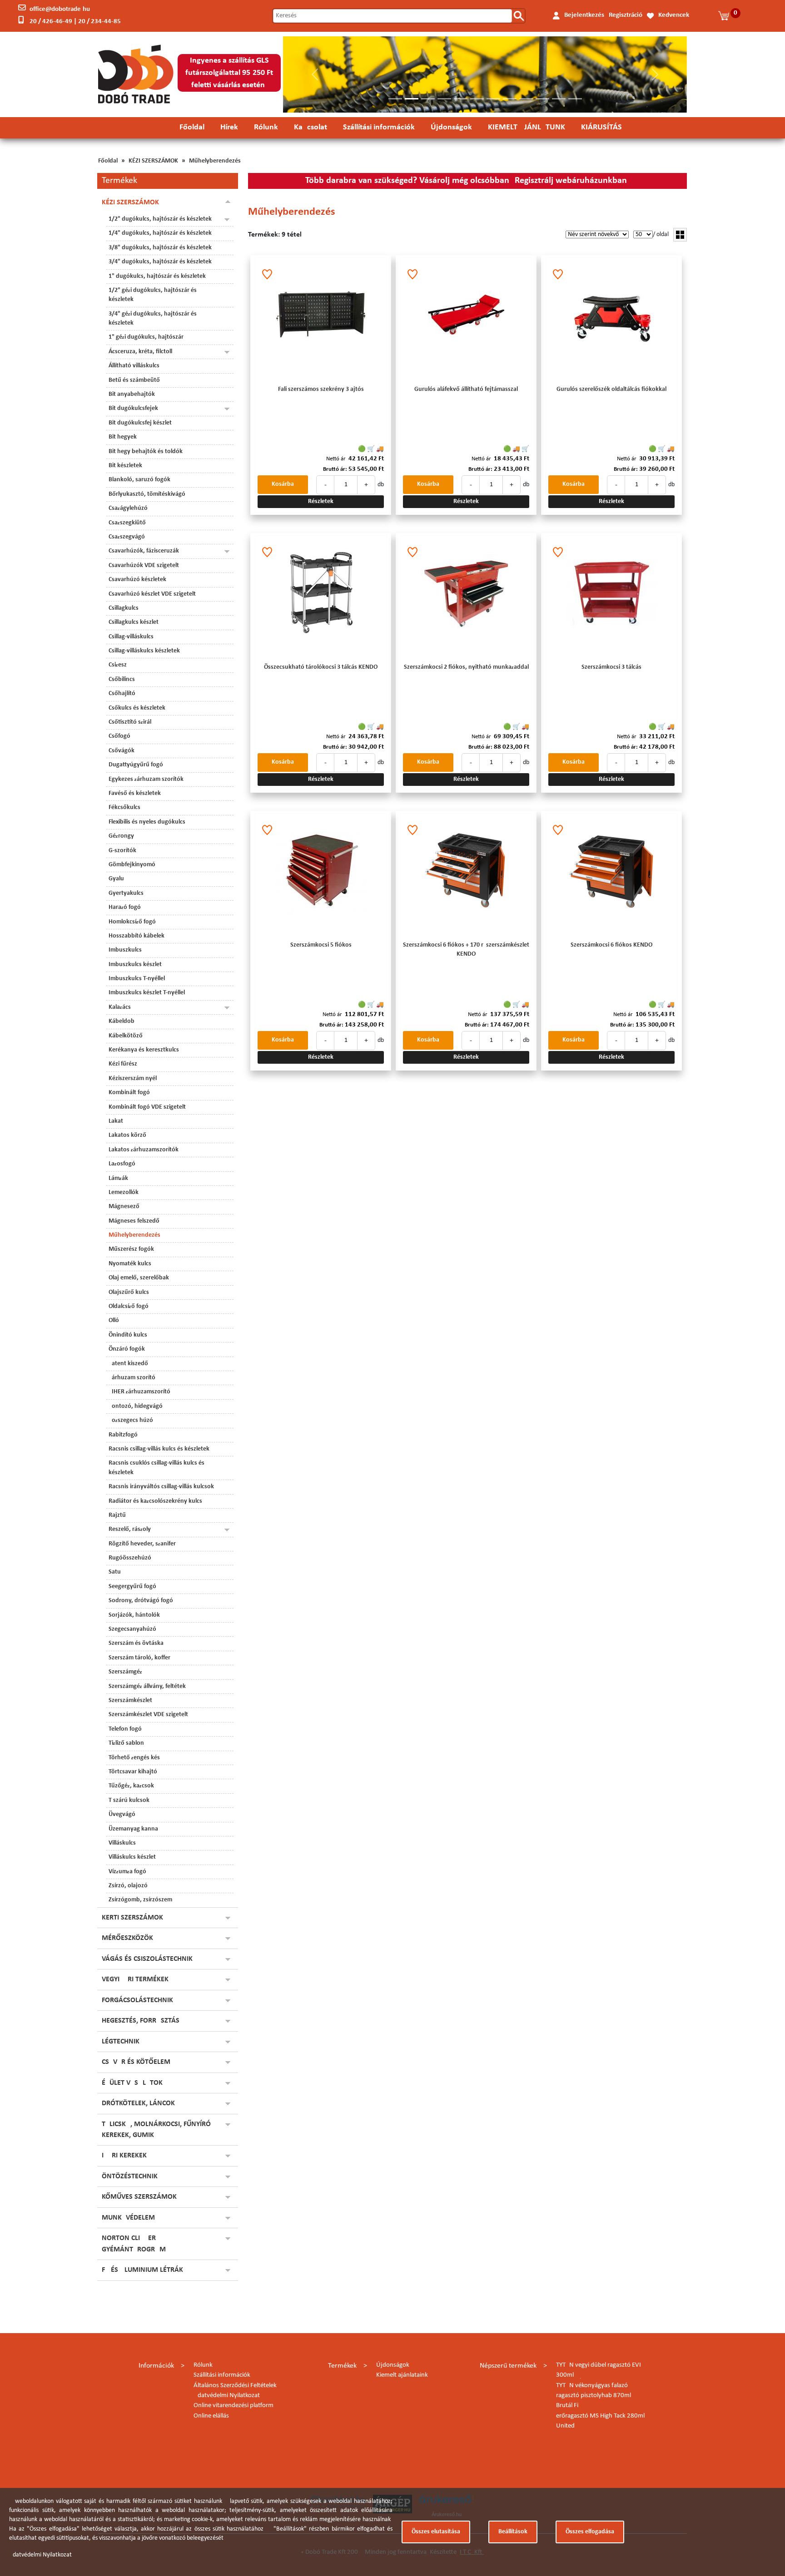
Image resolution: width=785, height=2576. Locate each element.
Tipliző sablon (126, 1743)
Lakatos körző (127, 1135)
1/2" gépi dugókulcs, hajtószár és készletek (153, 295)
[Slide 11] (559, 99)
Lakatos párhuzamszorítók (144, 1150)
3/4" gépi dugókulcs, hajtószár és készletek (153, 318)
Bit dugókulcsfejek (133, 408)
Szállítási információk (379, 127)
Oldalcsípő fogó (129, 1306)
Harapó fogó (125, 907)
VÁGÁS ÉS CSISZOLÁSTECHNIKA (149, 1959)
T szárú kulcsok (129, 1800)
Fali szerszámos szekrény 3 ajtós (321, 389)
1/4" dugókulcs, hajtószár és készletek (160, 233)
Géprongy (121, 836)
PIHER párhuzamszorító (139, 1392)
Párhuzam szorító (132, 1378)
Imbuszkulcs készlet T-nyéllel (147, 993)
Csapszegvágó (127, 537)
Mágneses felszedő (134, 1221)
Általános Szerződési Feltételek (235, 2386)
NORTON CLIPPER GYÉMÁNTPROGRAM (134, 2244)
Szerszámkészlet (130, 1700)
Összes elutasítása (436, 2532)
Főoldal (192, 127)
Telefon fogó (125, 1729)
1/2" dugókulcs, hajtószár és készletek (160, 219)
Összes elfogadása (590, 2532)
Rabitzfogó (123, 1435)
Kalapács (120, 1007)
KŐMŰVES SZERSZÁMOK (139, 2197)
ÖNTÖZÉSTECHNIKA (132, 2176)
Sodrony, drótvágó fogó (141, 1601)
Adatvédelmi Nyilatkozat (227, 2396)
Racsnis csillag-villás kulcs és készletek (159, 1449)
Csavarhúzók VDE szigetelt (144, 565)
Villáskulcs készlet (132, 1857)
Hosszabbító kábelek (137, 936)
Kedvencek (674, 15)
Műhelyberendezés (215, 161)
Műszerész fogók (131, 1249)
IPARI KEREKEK (124, 2156)
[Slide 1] (395, 99)
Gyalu (116, 879)
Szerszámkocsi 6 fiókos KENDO (611, 945)
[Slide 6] (477, 99)
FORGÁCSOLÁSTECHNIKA (140, 2000)
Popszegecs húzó (131, 1420)
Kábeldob (122, 1021)
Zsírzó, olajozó (128, 1886)
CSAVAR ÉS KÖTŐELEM (136, 2062)
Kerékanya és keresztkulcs (144, 1050)
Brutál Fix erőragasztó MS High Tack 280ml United (600, 2416)
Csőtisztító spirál (130, 722)
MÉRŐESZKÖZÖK (127, 1938)
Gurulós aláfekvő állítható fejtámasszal (466, 389)
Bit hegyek (123, 437)
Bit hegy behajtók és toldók (146, 452)
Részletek (321, 501)
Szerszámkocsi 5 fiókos (321, 945)
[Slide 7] (493, 99)
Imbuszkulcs (125, 950)
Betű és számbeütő (134, 380)
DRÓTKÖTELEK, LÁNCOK (138, 2103)
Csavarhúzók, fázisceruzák (144, 551)
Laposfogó (122, 1164)
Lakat (116, 1121)
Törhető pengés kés (134, 1758)
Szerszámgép (125, 1672)
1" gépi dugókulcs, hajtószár (146, 337)
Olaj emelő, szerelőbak (139, 1278)
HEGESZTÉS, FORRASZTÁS (141, 2021)
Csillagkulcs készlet (134, 622)
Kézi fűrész (123, 1064)
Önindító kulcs (128, 1335)
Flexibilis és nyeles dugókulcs (147, 822)
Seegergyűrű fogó (132, 1587)
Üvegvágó (122, 1814)
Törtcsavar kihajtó (133, 1772)
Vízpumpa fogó (127, 1872)
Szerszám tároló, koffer (139, 1658)
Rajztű (117, 1515)
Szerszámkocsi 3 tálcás (611, 667)
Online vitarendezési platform (234, 2406)
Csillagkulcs (124, 608)
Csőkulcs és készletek (137, 708)
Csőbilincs (122, 679)
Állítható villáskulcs (134, 366)
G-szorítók (122, 851)
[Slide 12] (575, 99)
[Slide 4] (444, 99)
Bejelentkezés (584, 15)
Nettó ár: (337, 459)
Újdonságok (451, 127)
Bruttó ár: (335, 469)
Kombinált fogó (129, 1093)
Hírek (229, 127)
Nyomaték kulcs (130, 1264)
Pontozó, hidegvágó (136, 1406)
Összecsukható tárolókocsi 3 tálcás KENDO (321, 667)
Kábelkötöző (126, 1036)
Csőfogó (119, 736)
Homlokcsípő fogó (132, 922)
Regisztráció (626, 15)
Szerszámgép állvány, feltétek (147, 1686)
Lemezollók (124, 1192)
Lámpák (118, 1178)
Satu (115, 1572)
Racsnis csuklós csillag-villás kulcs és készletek (157, 1468)
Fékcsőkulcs (124, 807)
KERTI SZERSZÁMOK (132, 1918)
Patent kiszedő (128, 1364)
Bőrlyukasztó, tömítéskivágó (147, 494)
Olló (114, 1320)
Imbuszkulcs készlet (135, 965)
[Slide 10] (542, 99)
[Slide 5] (461, 99)
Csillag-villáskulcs (131, 637)
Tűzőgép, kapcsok (131, 1786)
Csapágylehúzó (128, 508)
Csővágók (122, 751)
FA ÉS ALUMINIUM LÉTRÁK (142, 2270)
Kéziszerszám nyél (133, 1078)
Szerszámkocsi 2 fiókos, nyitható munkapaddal (466, 667)
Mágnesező (124, 1207)
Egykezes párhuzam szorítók (146, 779)
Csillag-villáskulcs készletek (144, 651)
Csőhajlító (122, 693)
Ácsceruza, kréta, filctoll (140, 352)
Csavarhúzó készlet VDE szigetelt (152, 594)
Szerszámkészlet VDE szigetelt (148, 1715)
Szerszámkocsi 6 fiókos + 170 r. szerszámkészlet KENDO (466, 950)
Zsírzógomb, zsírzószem (140, 1900)
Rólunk (266, 127)
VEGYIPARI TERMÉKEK (135, 1979)
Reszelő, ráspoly (130, 1529)
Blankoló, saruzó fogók (139, 480)
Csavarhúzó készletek (137, 580)
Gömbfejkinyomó (132, 865)
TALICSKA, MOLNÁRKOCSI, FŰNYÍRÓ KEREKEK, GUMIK (156, 2130)
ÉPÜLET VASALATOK (132, 2083)
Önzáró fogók (127, 1349)
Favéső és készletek (135, 793)
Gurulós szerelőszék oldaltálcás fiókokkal (611, 389)
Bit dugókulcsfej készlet (140, 423)
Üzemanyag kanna (133, 1829)
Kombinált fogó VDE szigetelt (147, 1107)
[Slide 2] (412, 99)
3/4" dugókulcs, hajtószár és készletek (160, 262)
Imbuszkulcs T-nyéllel (137, 979)
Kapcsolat (311, 127)
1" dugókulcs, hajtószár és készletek (157, 276)
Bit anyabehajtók (132, 394)
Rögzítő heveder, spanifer (142, 1544)
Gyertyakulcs (126, 893)
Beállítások (513, 2532)
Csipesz (118, 665)
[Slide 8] (510, 99)
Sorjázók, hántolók (134, 1615)
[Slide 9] (526, 99)
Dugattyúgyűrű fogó (136, 765)
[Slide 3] (428, 99)
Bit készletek (125, 466)
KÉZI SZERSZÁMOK (153, 161)
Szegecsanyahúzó (132, 1629)
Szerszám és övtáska (136, 1643)
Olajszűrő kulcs (129, 1292)
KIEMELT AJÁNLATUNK (527, 127)
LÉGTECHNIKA (123, 2042)
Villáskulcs (122, 1843)
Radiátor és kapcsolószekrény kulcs (155, 1501)
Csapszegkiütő (127, 523)
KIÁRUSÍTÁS (601, 127)
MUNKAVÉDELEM (128, 2218)
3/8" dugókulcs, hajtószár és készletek (160, 248)
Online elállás (211, 2416)
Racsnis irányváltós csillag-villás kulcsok (161, 1487)
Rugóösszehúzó (130, 1558)
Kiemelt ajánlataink (402, 2375)
